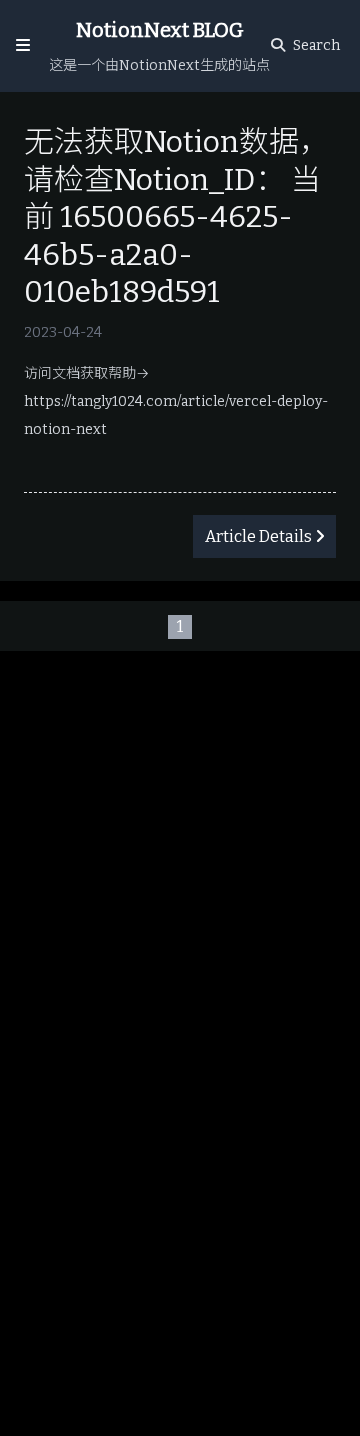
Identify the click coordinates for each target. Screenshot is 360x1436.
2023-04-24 (63, 332)
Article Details (258, 536)
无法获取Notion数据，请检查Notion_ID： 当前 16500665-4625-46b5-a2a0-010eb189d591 (176, 217)
